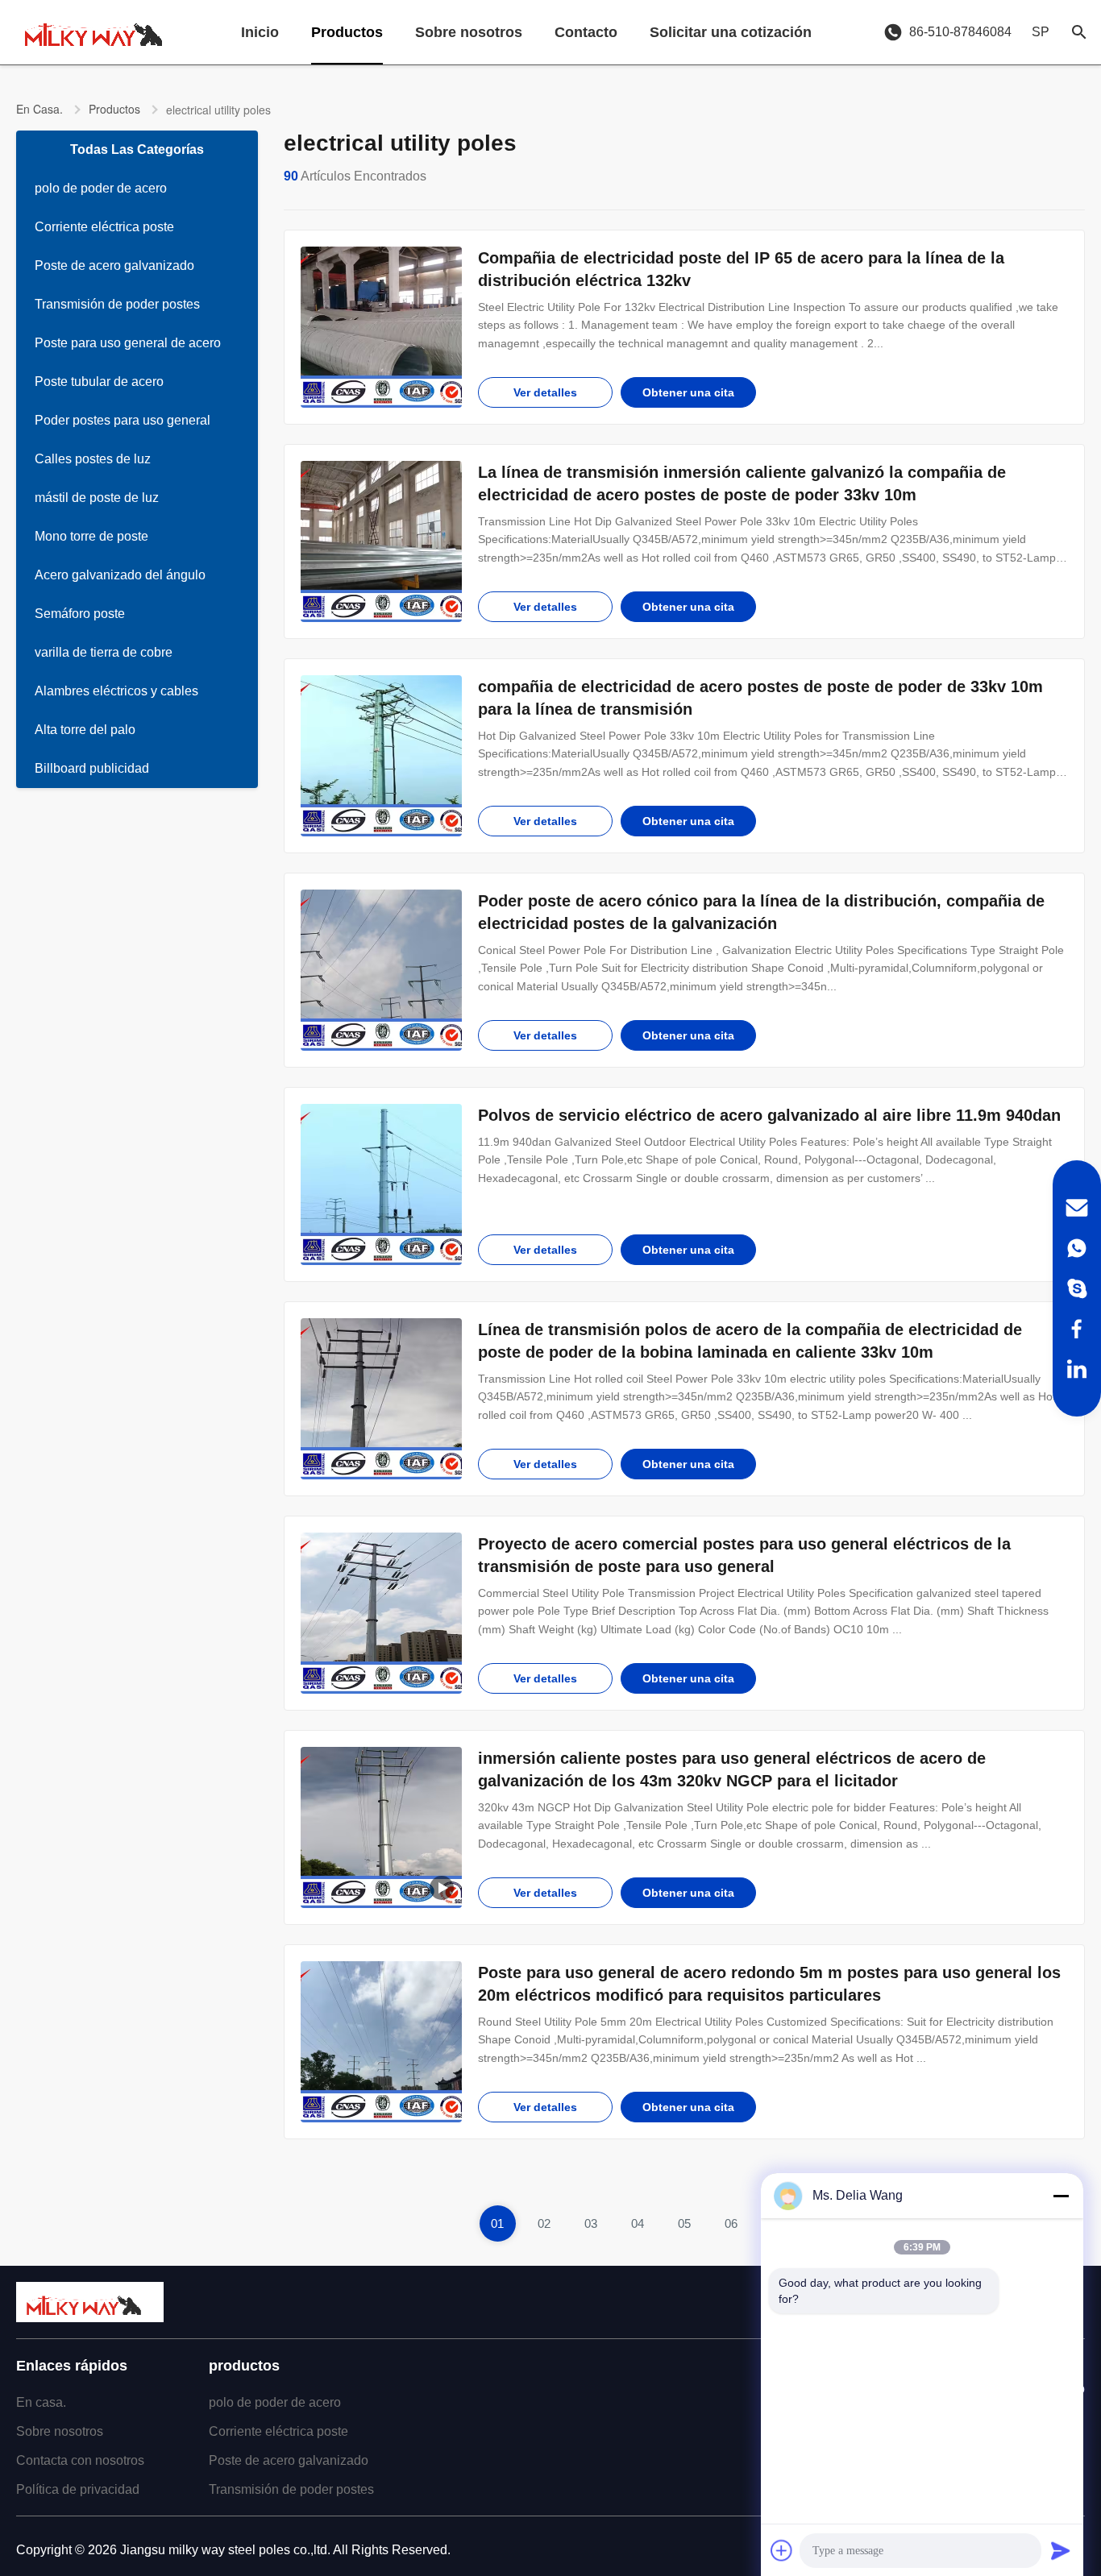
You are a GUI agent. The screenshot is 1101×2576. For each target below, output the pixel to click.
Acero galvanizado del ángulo (120, 575)
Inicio (260, 32)
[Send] (1061, 2550)
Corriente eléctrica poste (104, 227)
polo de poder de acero (101, 188)
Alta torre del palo (85, 730)
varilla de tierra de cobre (104, 652)
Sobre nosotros (469, 32)
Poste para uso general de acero (128, 343)
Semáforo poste (80, 614)
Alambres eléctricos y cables (116, 691)
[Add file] (782, 2550)
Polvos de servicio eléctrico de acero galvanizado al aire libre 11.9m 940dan (769, 1115)
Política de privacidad (78, 2489)
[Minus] (1061, 2196)
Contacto (586, 32)
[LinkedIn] (1077, 1369)
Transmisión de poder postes (117, 304)
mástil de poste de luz (97, 498)
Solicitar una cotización (731, 32)
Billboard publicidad (92, 768)
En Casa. (39, 109)
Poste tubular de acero (99, 382)
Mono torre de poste (91, 536)
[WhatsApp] (1077, 1248)
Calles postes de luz (93, 459)
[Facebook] (1077, 1329)
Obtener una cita (688, 392)
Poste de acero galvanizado (114, 265)
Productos (347, 32)
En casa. (41, 2402)
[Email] (1077, 1208)
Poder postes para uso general (123, 420)
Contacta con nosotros (80, 2460)
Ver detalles (545, 392)
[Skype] (1077, 1288)
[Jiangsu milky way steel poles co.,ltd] (101, 32)
